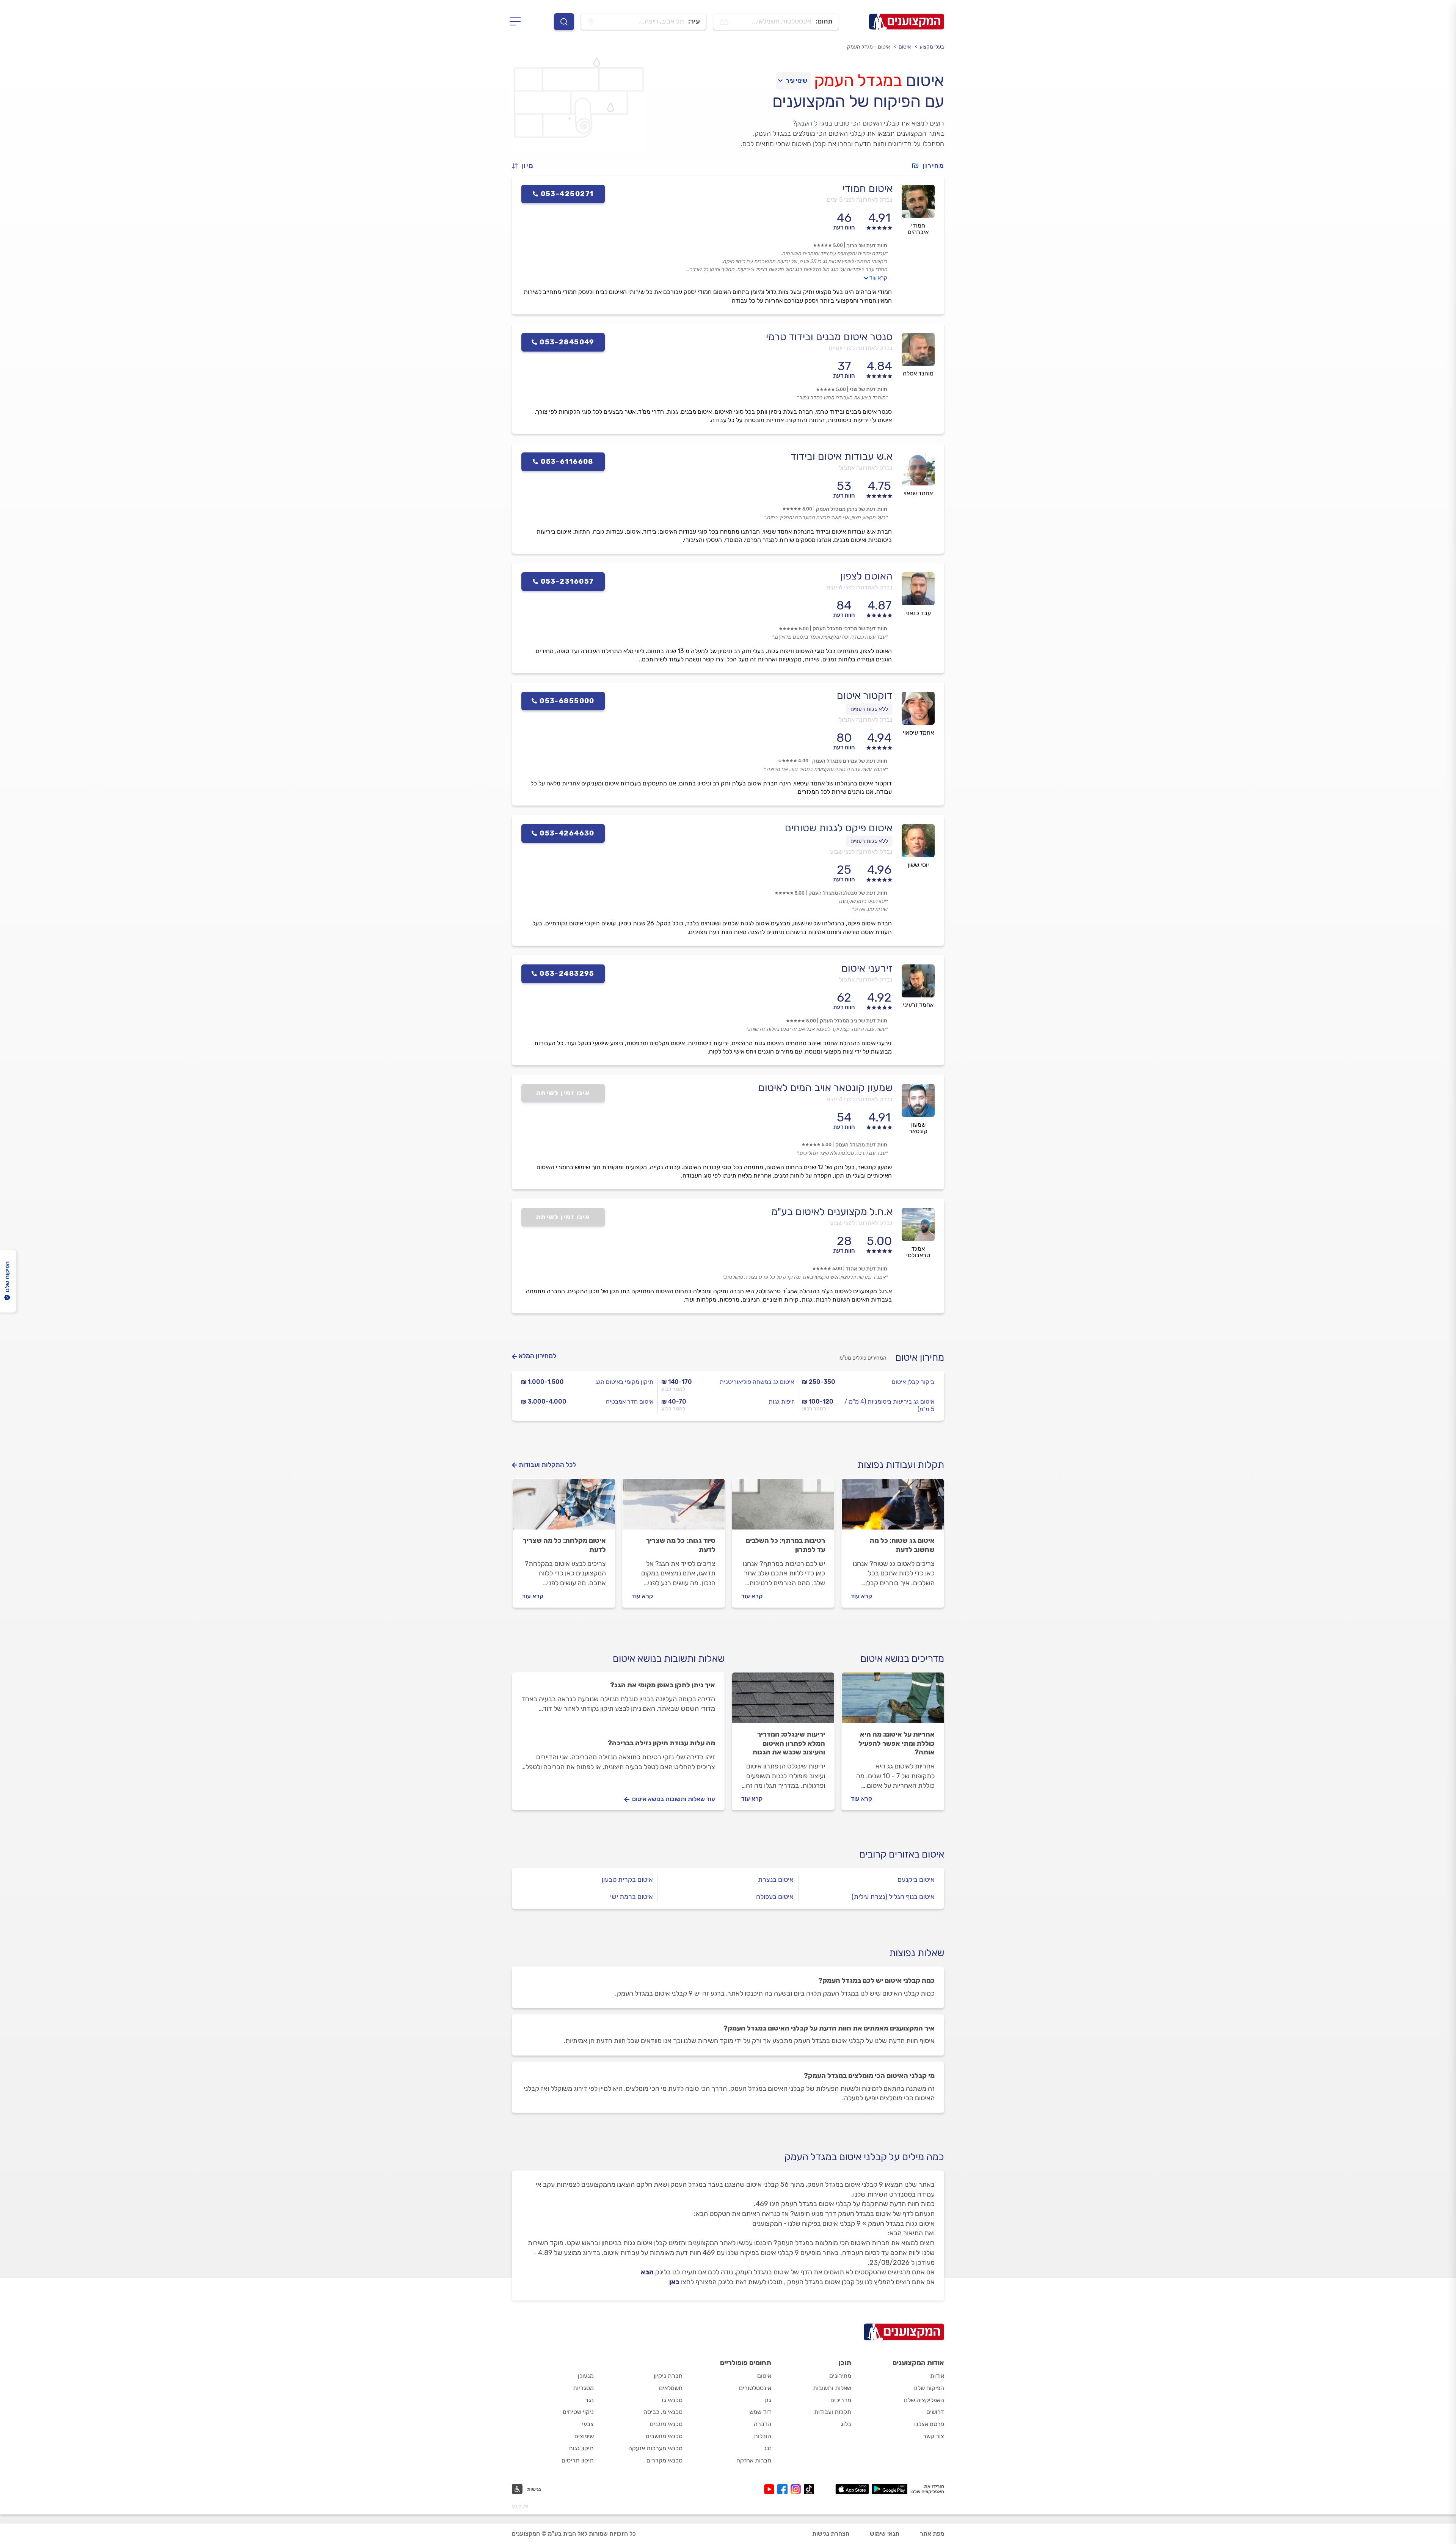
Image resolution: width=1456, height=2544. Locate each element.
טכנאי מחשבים (664, 2436)
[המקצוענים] (907, 22)
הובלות (763, 2436)
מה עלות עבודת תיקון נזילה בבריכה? (661, 1743)
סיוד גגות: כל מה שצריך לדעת (681, 1545)
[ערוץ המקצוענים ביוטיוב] (771, 2489)
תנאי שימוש (885, 2534)
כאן (674, 2282)
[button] (526, 166)
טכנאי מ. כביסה (663, 2412)
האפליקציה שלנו (924, 2400)
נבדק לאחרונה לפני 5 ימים (860, 200)
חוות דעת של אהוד (867, 1269)
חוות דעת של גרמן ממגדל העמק (852, 509)
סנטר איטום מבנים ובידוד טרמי (829, 337)
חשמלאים (671, 2388)
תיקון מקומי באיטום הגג (624, 1382)
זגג (768, 2448)
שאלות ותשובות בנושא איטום (669, 1659)
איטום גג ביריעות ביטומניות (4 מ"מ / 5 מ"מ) (889, 1405)
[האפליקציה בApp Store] (852, 2489)
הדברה (763, 2424)
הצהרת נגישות (831, 2534)
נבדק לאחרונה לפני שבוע (861, 852)
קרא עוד (878, 278)
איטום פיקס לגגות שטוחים (839, 828)
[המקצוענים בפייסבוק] (784, 2489)
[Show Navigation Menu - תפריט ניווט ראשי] (517, 22)
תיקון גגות (581, 2448)
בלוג (846, 2424)
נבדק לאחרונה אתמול (866, 468)
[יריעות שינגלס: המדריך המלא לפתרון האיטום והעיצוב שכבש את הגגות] (783, 1701)
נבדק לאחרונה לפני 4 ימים (860, 1099)
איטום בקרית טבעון (627, 1880)
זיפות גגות (781, 1402)
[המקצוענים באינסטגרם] (797, 2489)
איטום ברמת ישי (632, 1897)
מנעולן (586, 2376)
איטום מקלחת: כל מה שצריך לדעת (564, 1545)
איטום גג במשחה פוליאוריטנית (757, 1382)
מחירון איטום (920, 1358)
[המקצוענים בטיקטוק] (809, 2489)
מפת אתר (932, 2534)
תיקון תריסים (578, 2460)
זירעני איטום (867, 968)
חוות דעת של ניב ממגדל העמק (854, 1021)
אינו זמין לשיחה (563, 1093)
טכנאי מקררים (664, 2460)
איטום (905, 47)
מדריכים (841, 2400)
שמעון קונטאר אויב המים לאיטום (825, 1088)
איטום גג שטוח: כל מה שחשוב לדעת (902, 1545)
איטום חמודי (868, 188)
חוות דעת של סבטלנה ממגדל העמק (848, 893)
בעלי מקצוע (932, 47)
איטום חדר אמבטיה (630, 1402)
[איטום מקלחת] (564, 1508)
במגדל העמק (858, 80)
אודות (937, 2376)
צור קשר (934, 2436)
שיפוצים (584, 2436)
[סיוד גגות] (674, 1508)
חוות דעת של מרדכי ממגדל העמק (850, 629)
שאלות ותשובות (832, 2388)
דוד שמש (760, 2412)
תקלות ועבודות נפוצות (901, 1465)
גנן (768, 2400)
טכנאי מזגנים (666, 2424)
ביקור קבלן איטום (913, 1382)
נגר (589, 2400)
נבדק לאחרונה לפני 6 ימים (860, 587)
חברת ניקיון (668, 2376)
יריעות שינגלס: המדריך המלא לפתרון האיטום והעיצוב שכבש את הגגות (789, 1743)
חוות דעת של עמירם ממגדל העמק (850, 761)
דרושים (935, 2412)
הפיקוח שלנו (929, 2388)
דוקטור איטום (865, 696)
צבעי (588, 2424)
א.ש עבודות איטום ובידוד (842, 456)
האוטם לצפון (866, 576)
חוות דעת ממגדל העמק (861, 1145)
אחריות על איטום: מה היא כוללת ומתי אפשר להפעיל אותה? (897, 1743)
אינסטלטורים (755, 2388)
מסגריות (583, 2388)
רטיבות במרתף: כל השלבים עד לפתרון (785, 1545)
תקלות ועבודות (833, 2412)
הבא (647, 2272)
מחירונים (840, 2376)
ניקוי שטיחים (578, 2412)
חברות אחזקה (754, 2460)
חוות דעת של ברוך (867, 246)
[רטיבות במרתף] (783, 1508)
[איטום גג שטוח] (893, 1508)
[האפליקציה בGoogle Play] (890, 2489)
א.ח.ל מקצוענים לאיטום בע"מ (832, 1212)
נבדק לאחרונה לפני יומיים (861, 348)
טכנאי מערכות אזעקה (655, 2448)
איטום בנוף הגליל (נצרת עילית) (893, 1897)
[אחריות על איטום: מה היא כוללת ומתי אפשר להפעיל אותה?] (893, 1701)
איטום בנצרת (776, 1880)
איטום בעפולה (775, 1897)
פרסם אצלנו (929, 2424)
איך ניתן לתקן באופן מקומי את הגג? (663, 1685)
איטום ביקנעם (916, 1880)
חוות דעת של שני (868, 389)
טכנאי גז (672, 2400)
